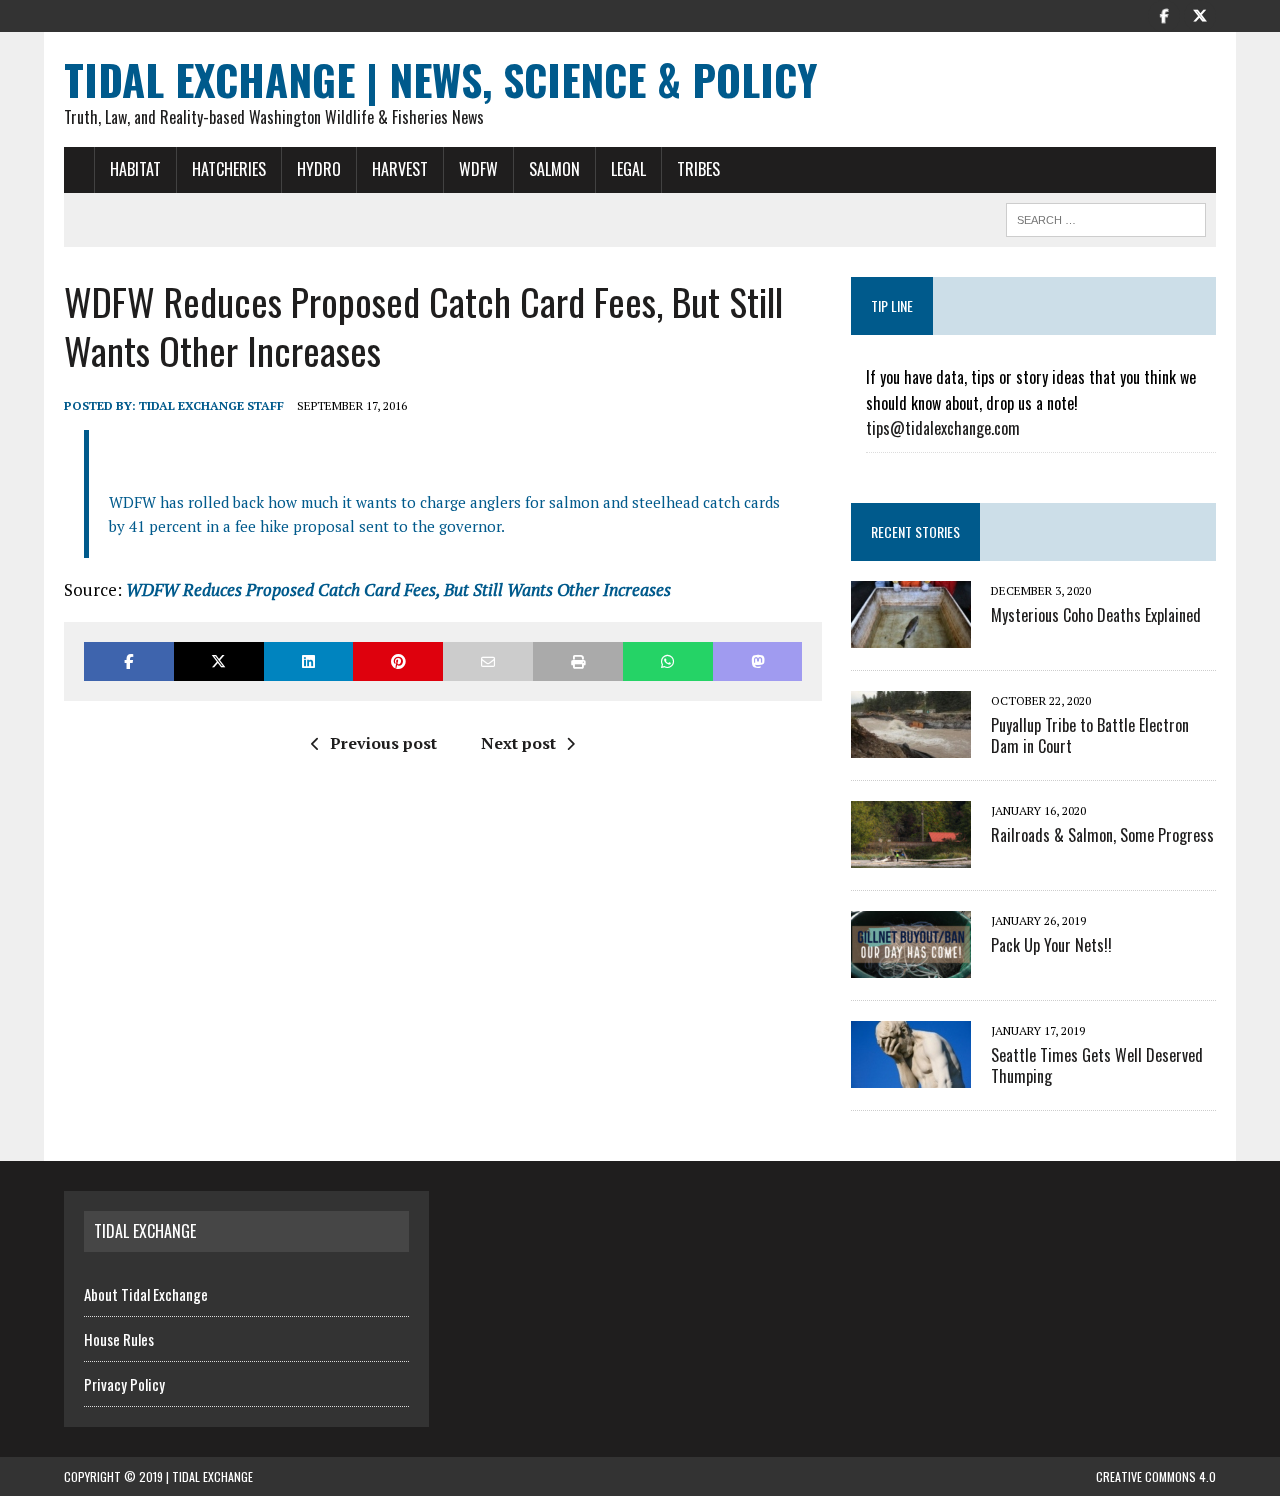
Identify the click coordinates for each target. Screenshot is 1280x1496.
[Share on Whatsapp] (668, 661)
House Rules (119, 1339)
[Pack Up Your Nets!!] (911, 965)
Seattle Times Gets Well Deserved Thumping (1097, 1065)
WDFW (478, 169)
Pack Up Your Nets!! (1051, 945)
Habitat (135, 169)
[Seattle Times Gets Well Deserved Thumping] (911, 1075)
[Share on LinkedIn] (309, 661)
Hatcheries (229, 169)
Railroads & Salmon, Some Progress (1102, 835)
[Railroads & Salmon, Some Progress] (911, 855)
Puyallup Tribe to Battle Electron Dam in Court (1090, 735)
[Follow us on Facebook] (1164, 14)
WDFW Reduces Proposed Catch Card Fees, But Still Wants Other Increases (398, 589)
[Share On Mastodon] (758, 661)
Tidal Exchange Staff (211, 405)
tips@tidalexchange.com (943, 428)
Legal (628, 169)
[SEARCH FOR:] (1106, 217)
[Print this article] (578, 661)
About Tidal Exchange (146, 1294)
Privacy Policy (124, 1384)
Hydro (319, 169)
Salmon (554, 169)
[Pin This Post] (398, 661)
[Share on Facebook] (129, 661)
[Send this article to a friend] (488, 661)
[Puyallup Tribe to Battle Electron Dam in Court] (911, 745)
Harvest (400, 169)
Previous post (383, 743)
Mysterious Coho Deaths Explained (1096, 615)
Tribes (698, 169)
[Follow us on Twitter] (1200, 14)
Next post (518, 743)
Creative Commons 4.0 (1156, 1476)
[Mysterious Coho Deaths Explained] (911, 635)
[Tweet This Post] (219, 661)
